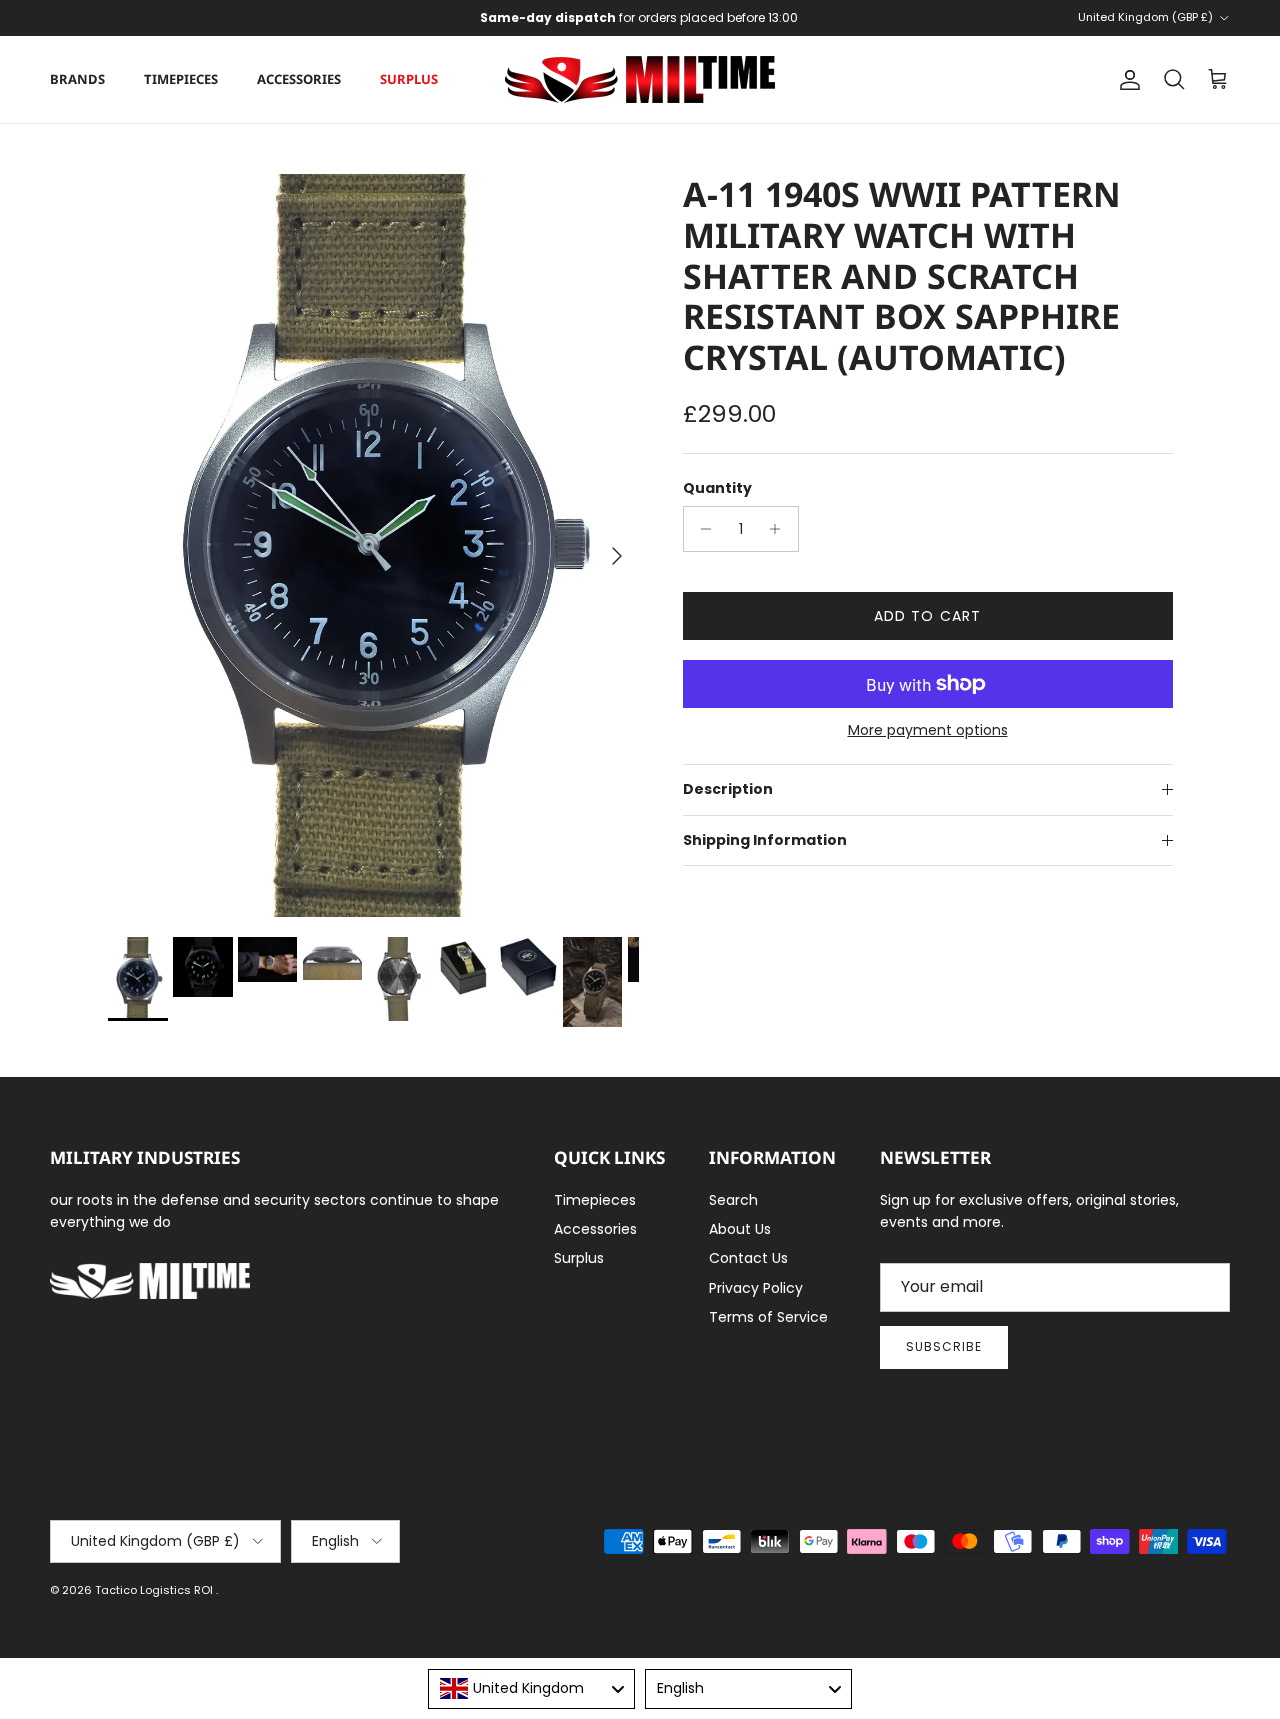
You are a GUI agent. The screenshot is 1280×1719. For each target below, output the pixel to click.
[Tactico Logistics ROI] (640, 79)
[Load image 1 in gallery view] (373, 545)
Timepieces (181, 79)
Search (733, 1200)
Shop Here (771, 25)
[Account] (1126, 80)
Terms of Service (768, 1317)
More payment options (928, 730)
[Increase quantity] (780, 529)
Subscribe (944, 1346)
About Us (740, 1229)
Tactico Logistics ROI (155, 1590)
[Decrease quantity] (701, 529)
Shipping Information (765, 840)
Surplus (409, 79)
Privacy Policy (756, 1288)
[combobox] (531, 1689)
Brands (77, 79)
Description (728, 789)
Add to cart (927, 616)
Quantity (717, 488)
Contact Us (748, 1258)
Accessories (299, 79)
